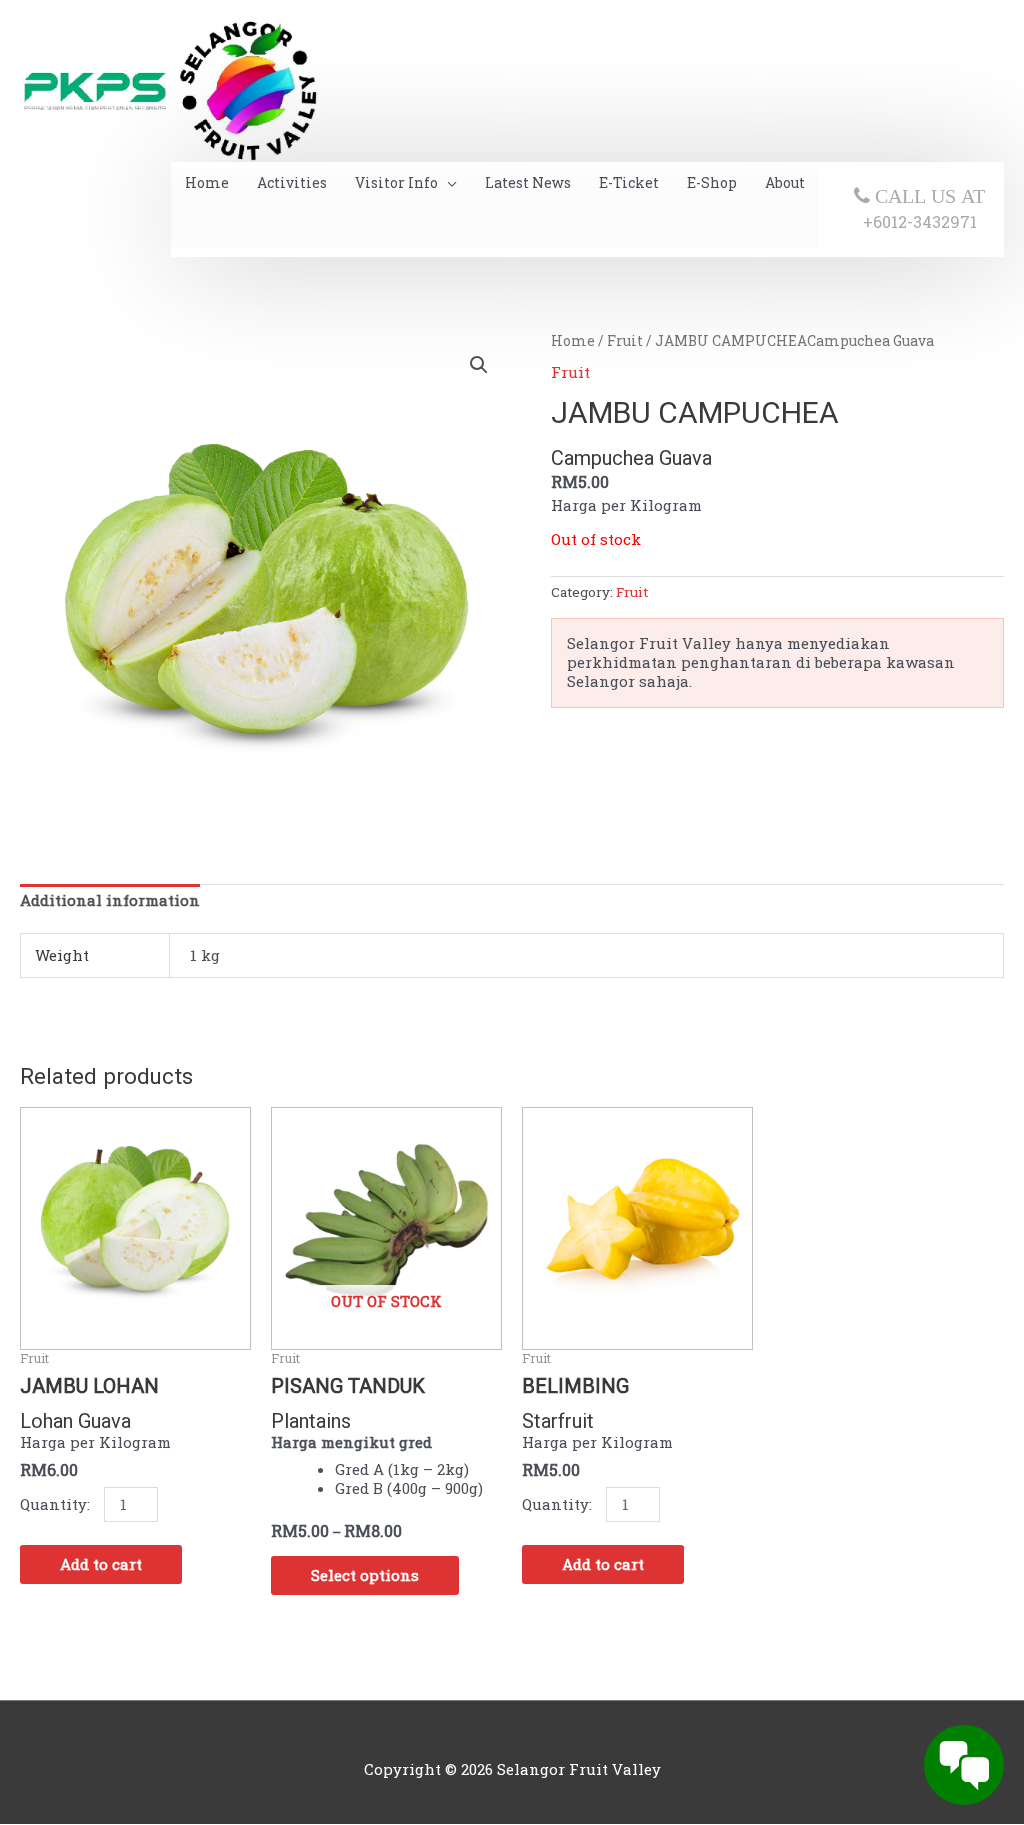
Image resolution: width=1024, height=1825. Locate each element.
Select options (365, 1575)
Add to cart (101, 1564)
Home (207, 182)
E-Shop (712, 182)
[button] (479, 365)
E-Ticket (629, 182)
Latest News (528, 182)
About (785, 182)
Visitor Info (396, 182)
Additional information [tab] (110, 900)
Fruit (625, 341)
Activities (292, 182)
